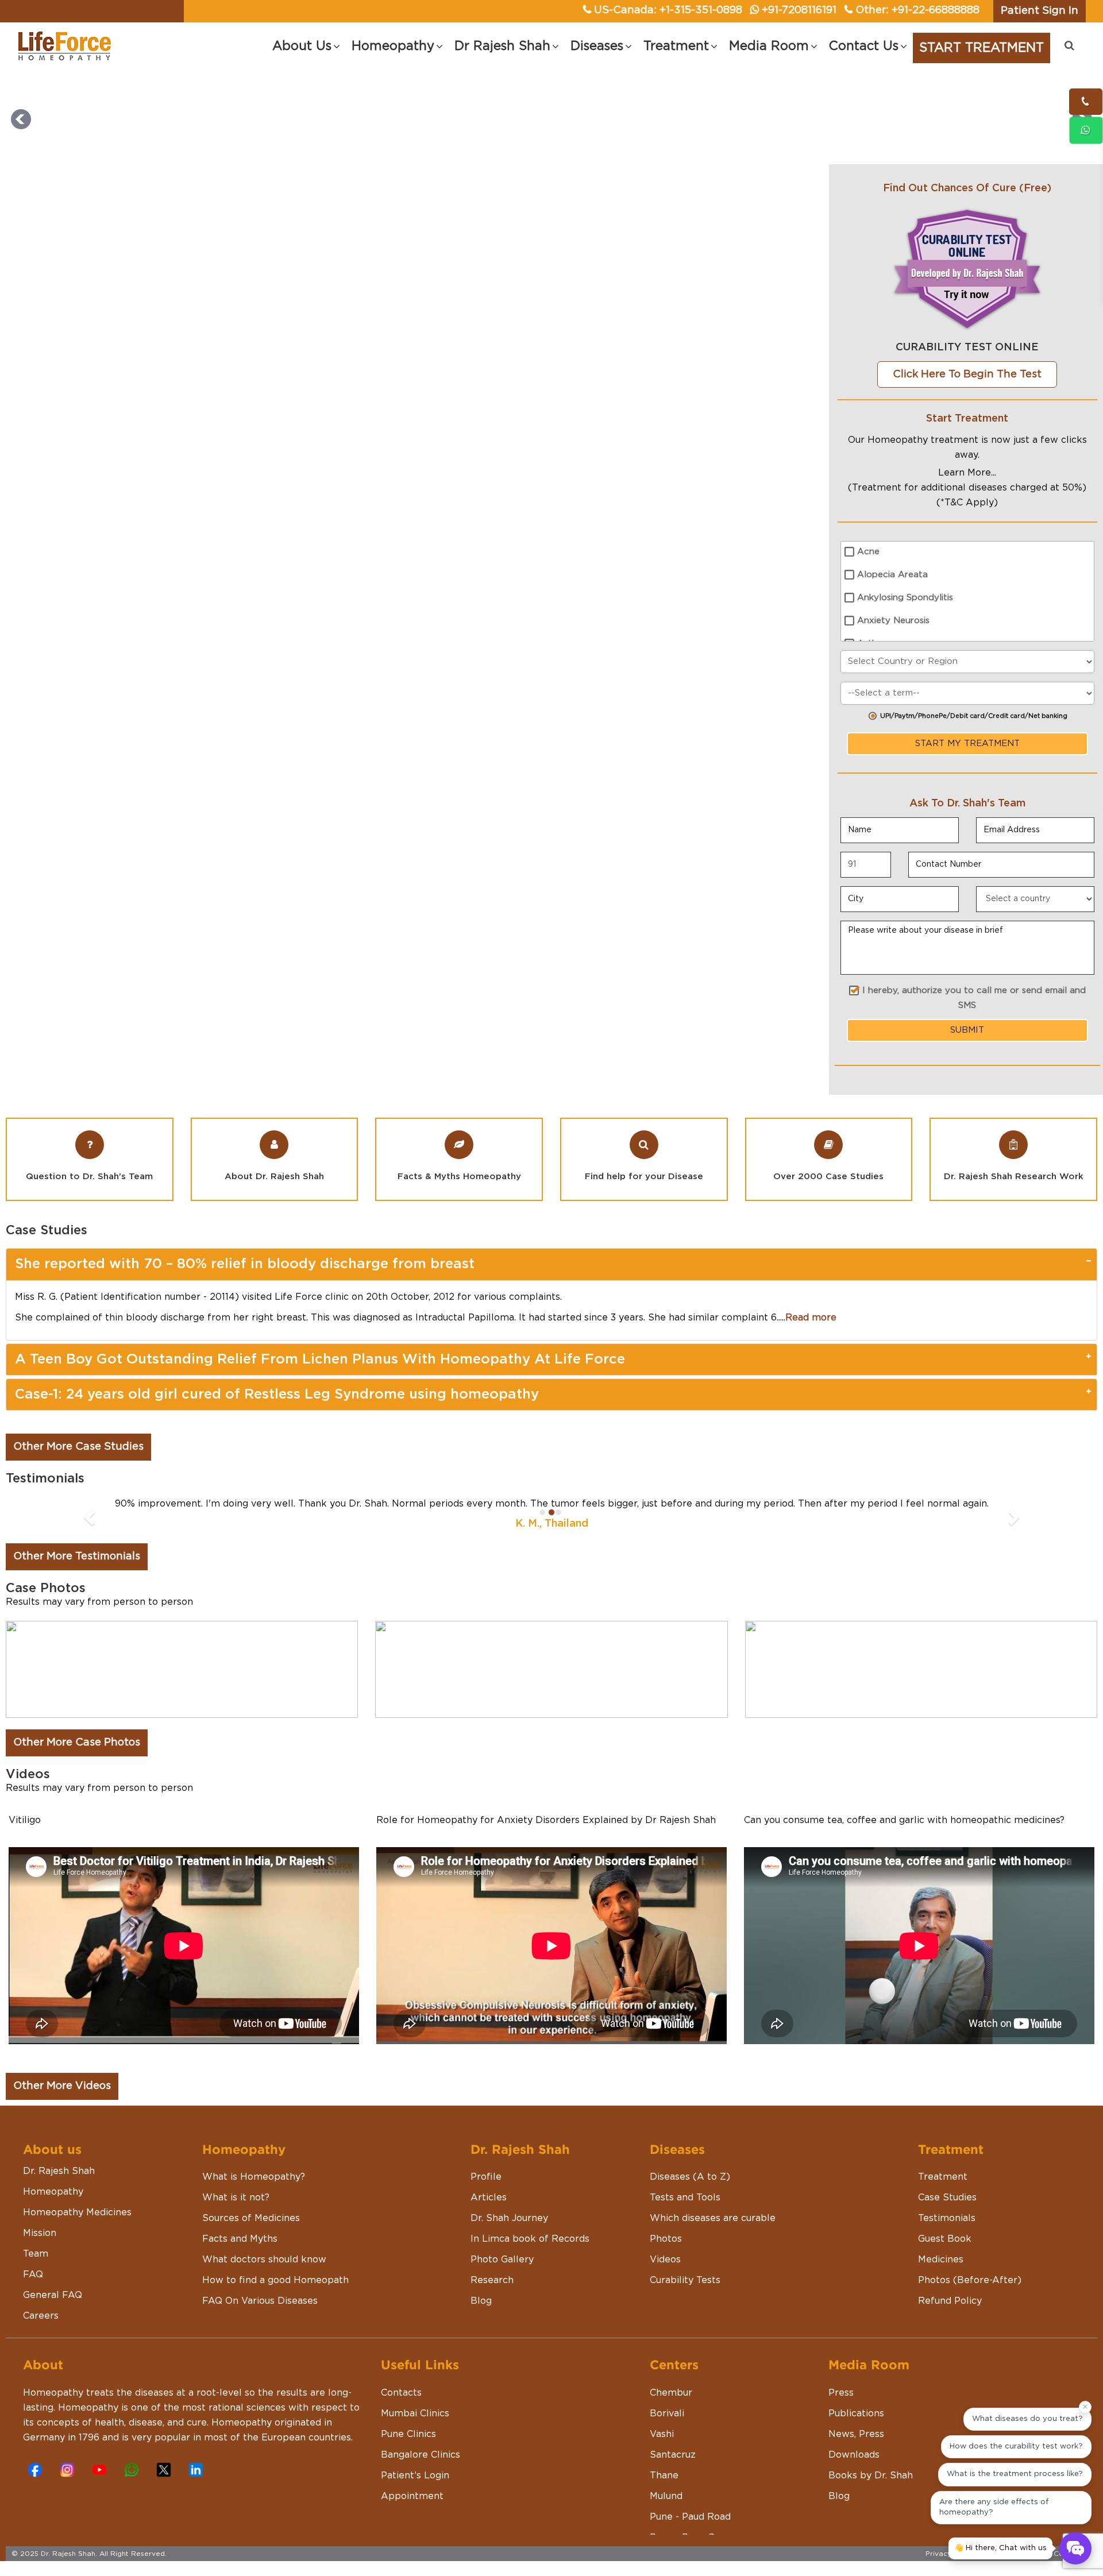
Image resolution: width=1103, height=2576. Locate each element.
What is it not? (236, 2197)
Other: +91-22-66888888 (917, 10)
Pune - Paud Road (690, 2517)
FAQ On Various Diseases (260, 2301)
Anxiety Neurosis (893, 621)
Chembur (671, 2393)
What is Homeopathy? (254, 2177)
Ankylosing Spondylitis (905, 598)
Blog (481, 2301)
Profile (486, 2177)
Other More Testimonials (77, 1557)
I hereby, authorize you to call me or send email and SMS (974, 998)
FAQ (33, 2274)
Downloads (854, 2455)
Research (492, 2280)
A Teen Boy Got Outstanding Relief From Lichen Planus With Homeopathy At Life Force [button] (320, 1360)
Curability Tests (685, 2280)
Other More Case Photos (77, 1743)
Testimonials (947, 2218)
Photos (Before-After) (970, 2280)
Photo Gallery (502, 2260)
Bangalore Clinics (421, 2455)
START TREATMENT (981, 48)
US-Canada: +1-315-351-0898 (668, 10)
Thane (664, 2475)
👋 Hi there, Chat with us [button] (1000, 2548)
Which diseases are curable (713, 2218)
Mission (40, 2233)
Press (841, 2393)
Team (36, 2254)
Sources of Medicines (251, 2218)
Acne (868, 552)
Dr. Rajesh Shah (59, 2171)
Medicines (941, 2260)
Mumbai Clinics (415, 2413)
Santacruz (673, 2455)
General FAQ (53, 2295)
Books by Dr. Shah (871, 2475)
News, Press (856, 2434)
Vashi (662, 2434)
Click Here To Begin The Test (967, 374)
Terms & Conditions (1058, 2554)
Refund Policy (950, 2301)
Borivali (667, 2413)
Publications (856, 2413)
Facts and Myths (240, 2239)
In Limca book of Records (530, 2239)
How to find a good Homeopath (275, 2280)
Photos (666, 2239)
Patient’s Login (415, 2475)
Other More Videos (62, 2086)
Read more (811, 1318)
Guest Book (945, 2239)
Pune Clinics (408, 2434)
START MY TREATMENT (967, 744)
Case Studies (947, 2197)
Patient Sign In (1040, 11)
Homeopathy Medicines (77, 2212)
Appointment (412, 2496)
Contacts (401, 2393)
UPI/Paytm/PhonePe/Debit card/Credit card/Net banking (974, 716)
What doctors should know (264, 2260)
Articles (489, 2197)
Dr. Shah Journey (509, 2218)
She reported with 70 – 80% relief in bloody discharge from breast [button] (245, 1264)
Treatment (943, 2177)
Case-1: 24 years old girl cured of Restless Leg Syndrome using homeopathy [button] (277, 1395)
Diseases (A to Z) (690, 2177)
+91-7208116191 (799, 10)
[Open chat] (1075, 2548)
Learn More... (967, 473)
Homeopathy (53, 2192)
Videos (665, 2260)
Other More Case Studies (78, 1447)
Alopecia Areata (892, 575)
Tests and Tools (685, 2197)
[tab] (551, 1264)
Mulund (666, 2496)
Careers (41, 2316)
